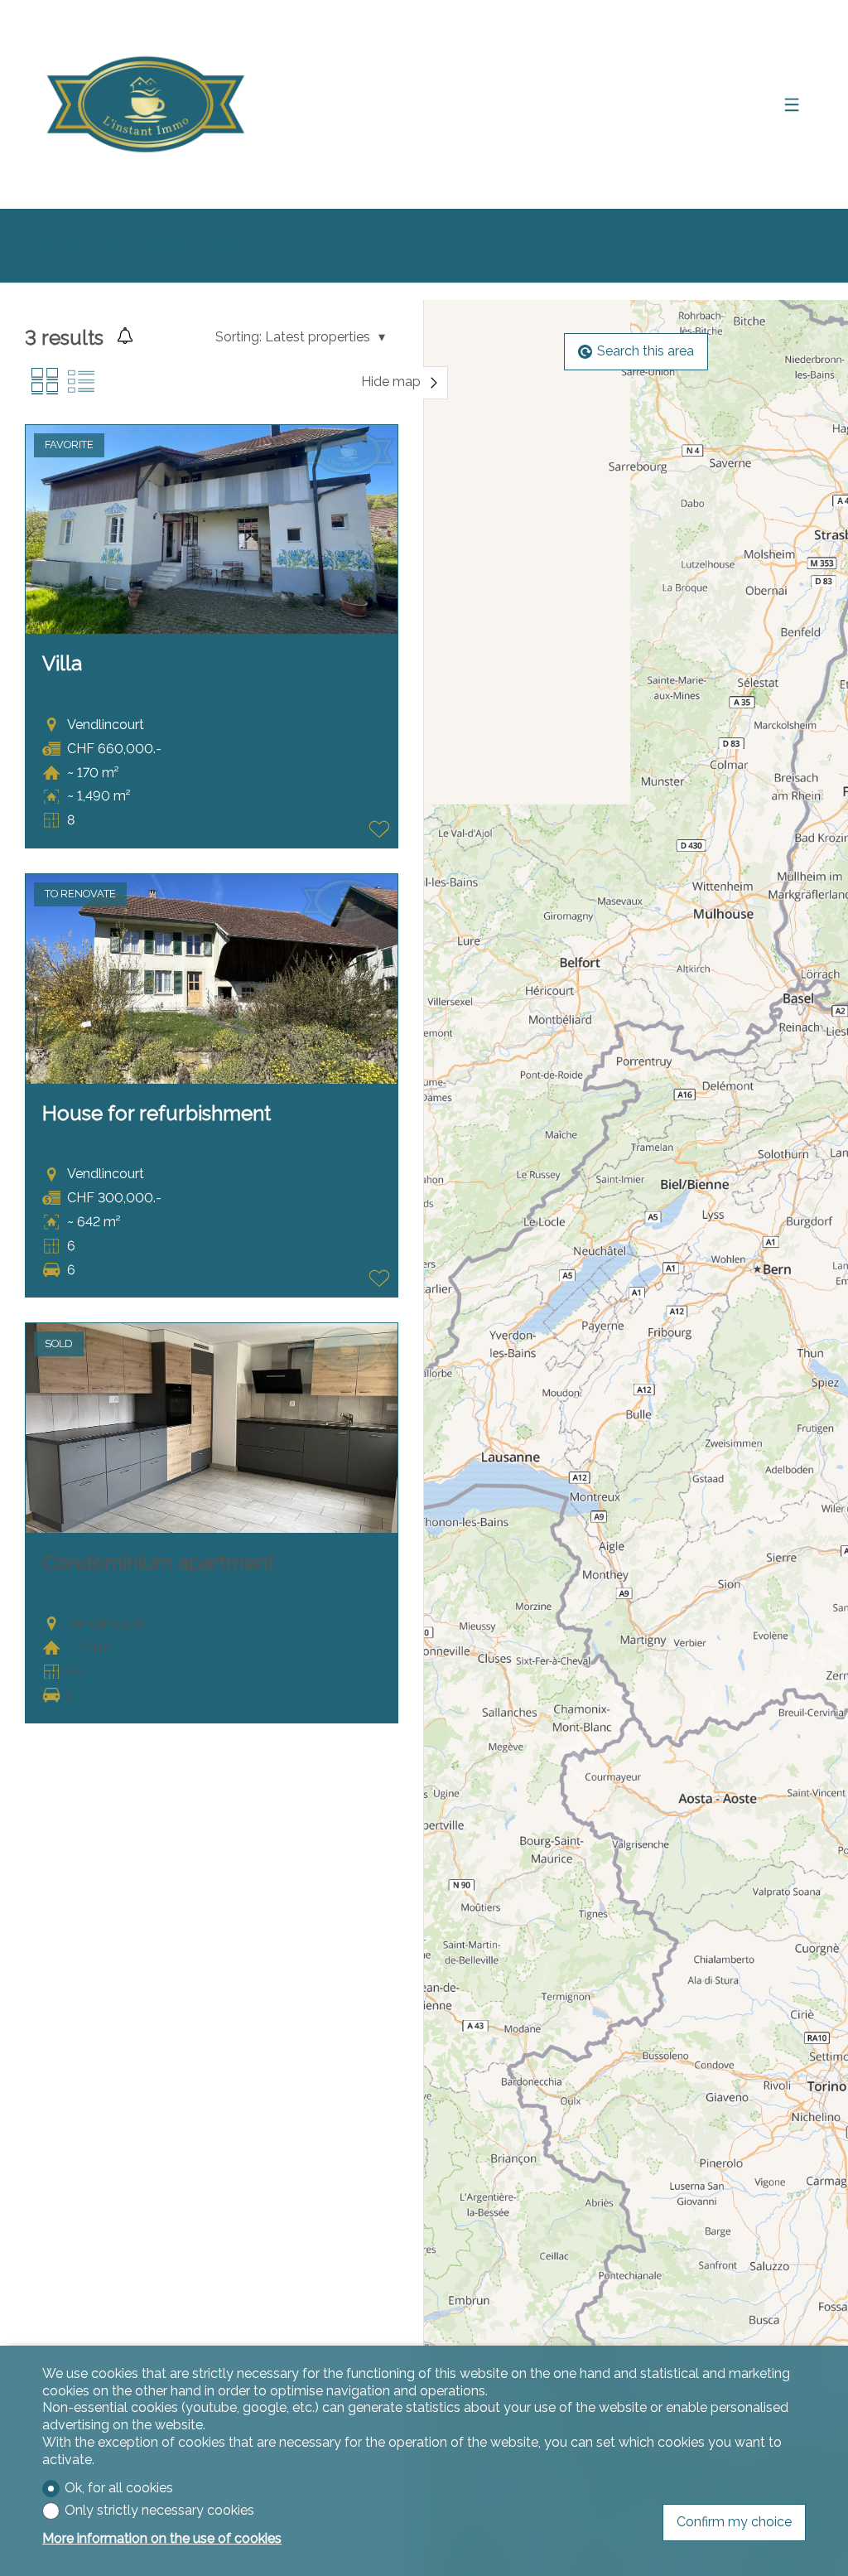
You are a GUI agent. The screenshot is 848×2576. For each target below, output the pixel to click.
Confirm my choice (734, 2522)
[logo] (146, 104)
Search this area (646, 351)
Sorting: (238, 337)
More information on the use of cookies (162, 2538)
